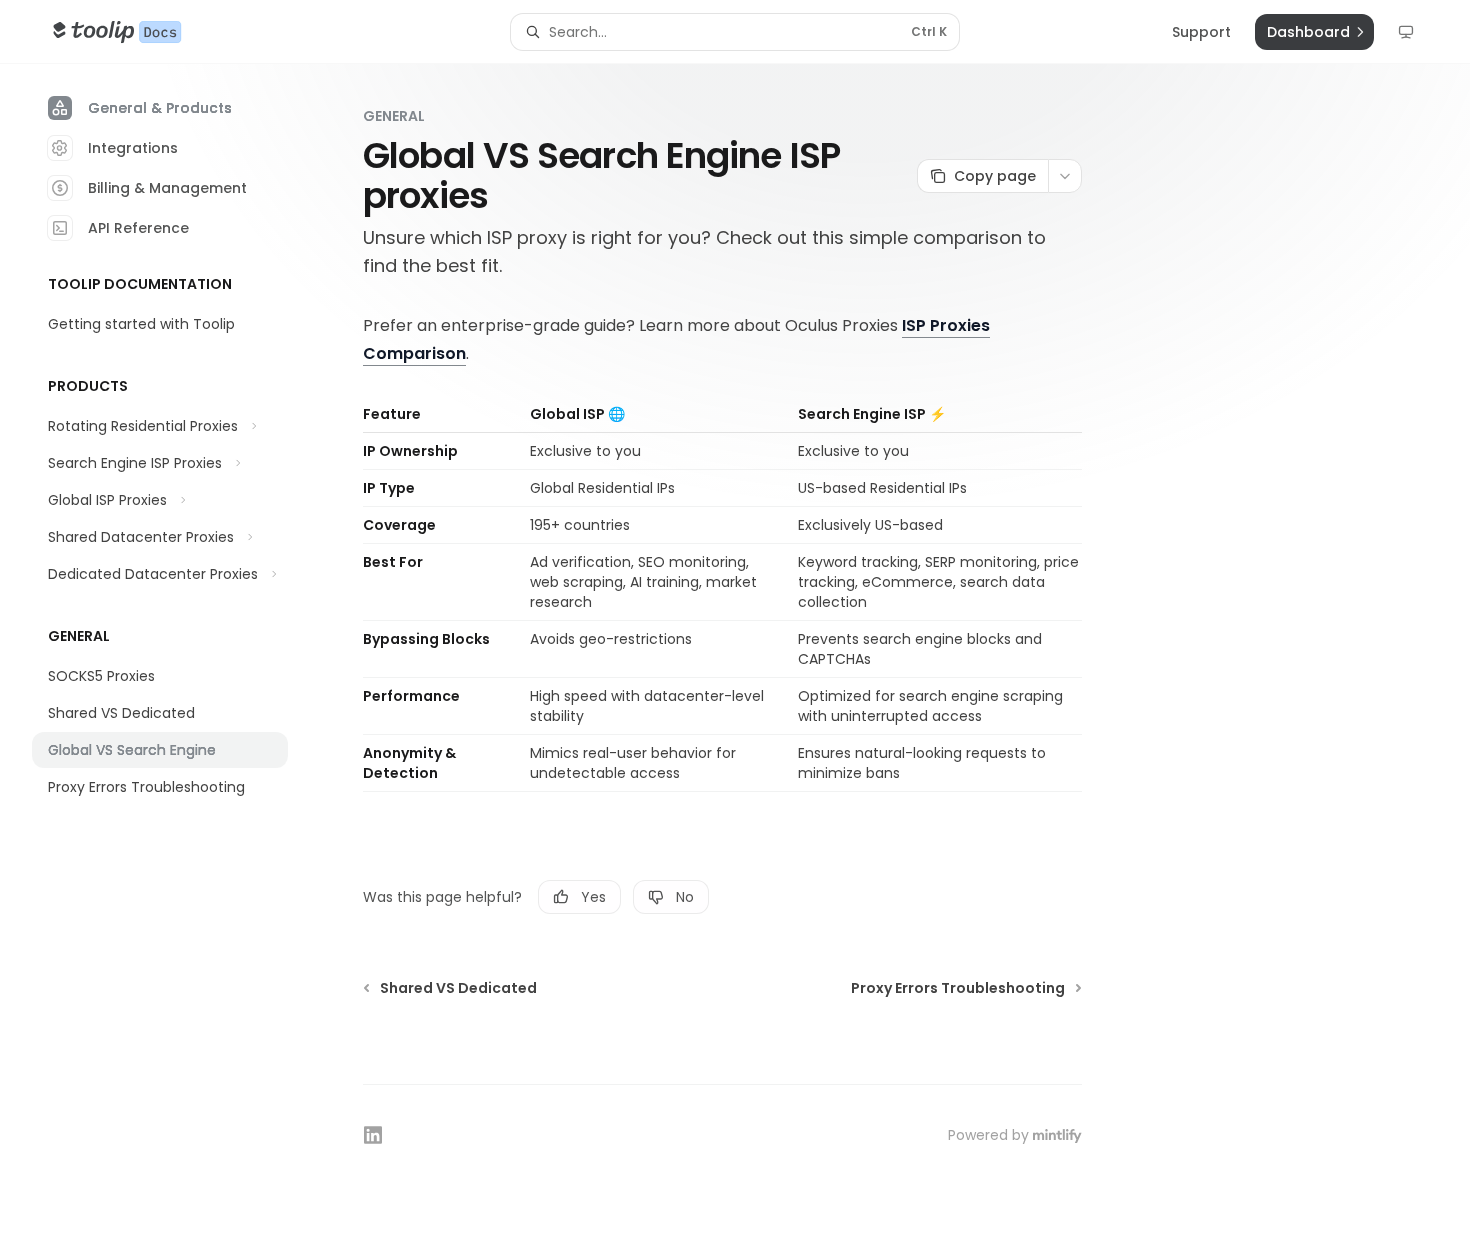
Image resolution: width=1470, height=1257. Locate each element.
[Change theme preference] (1406, 32)
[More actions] (1065, 176)
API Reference (138, 228)
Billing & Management (167, 188)
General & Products (160, 108)
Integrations (133, 148)
